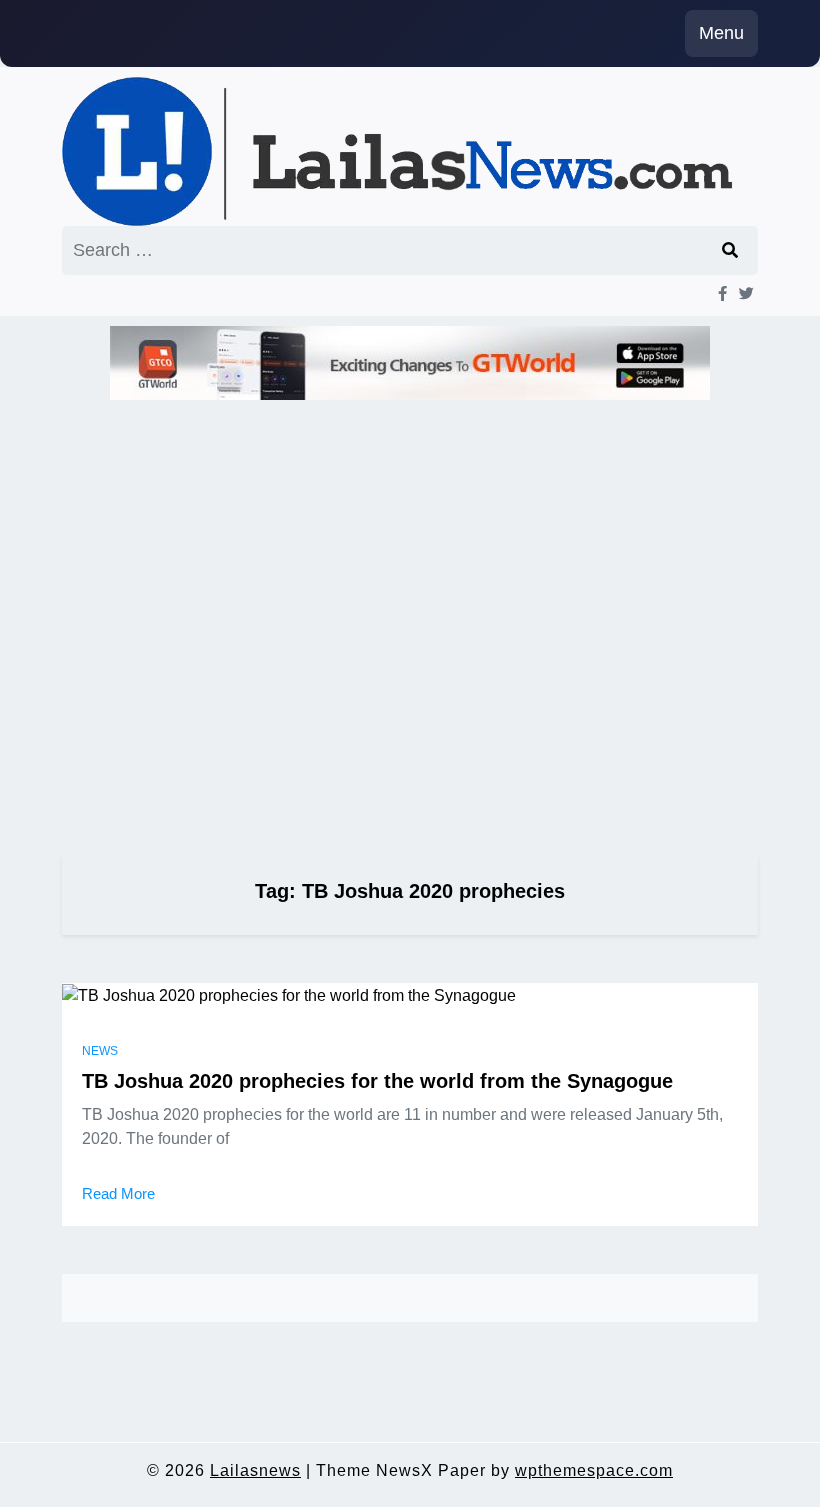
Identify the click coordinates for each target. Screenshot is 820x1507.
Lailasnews (255, 1470)
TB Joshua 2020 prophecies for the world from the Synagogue (377, 1081)
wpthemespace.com (594, 1470)
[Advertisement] (410, 619)
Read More (118, 1193)
